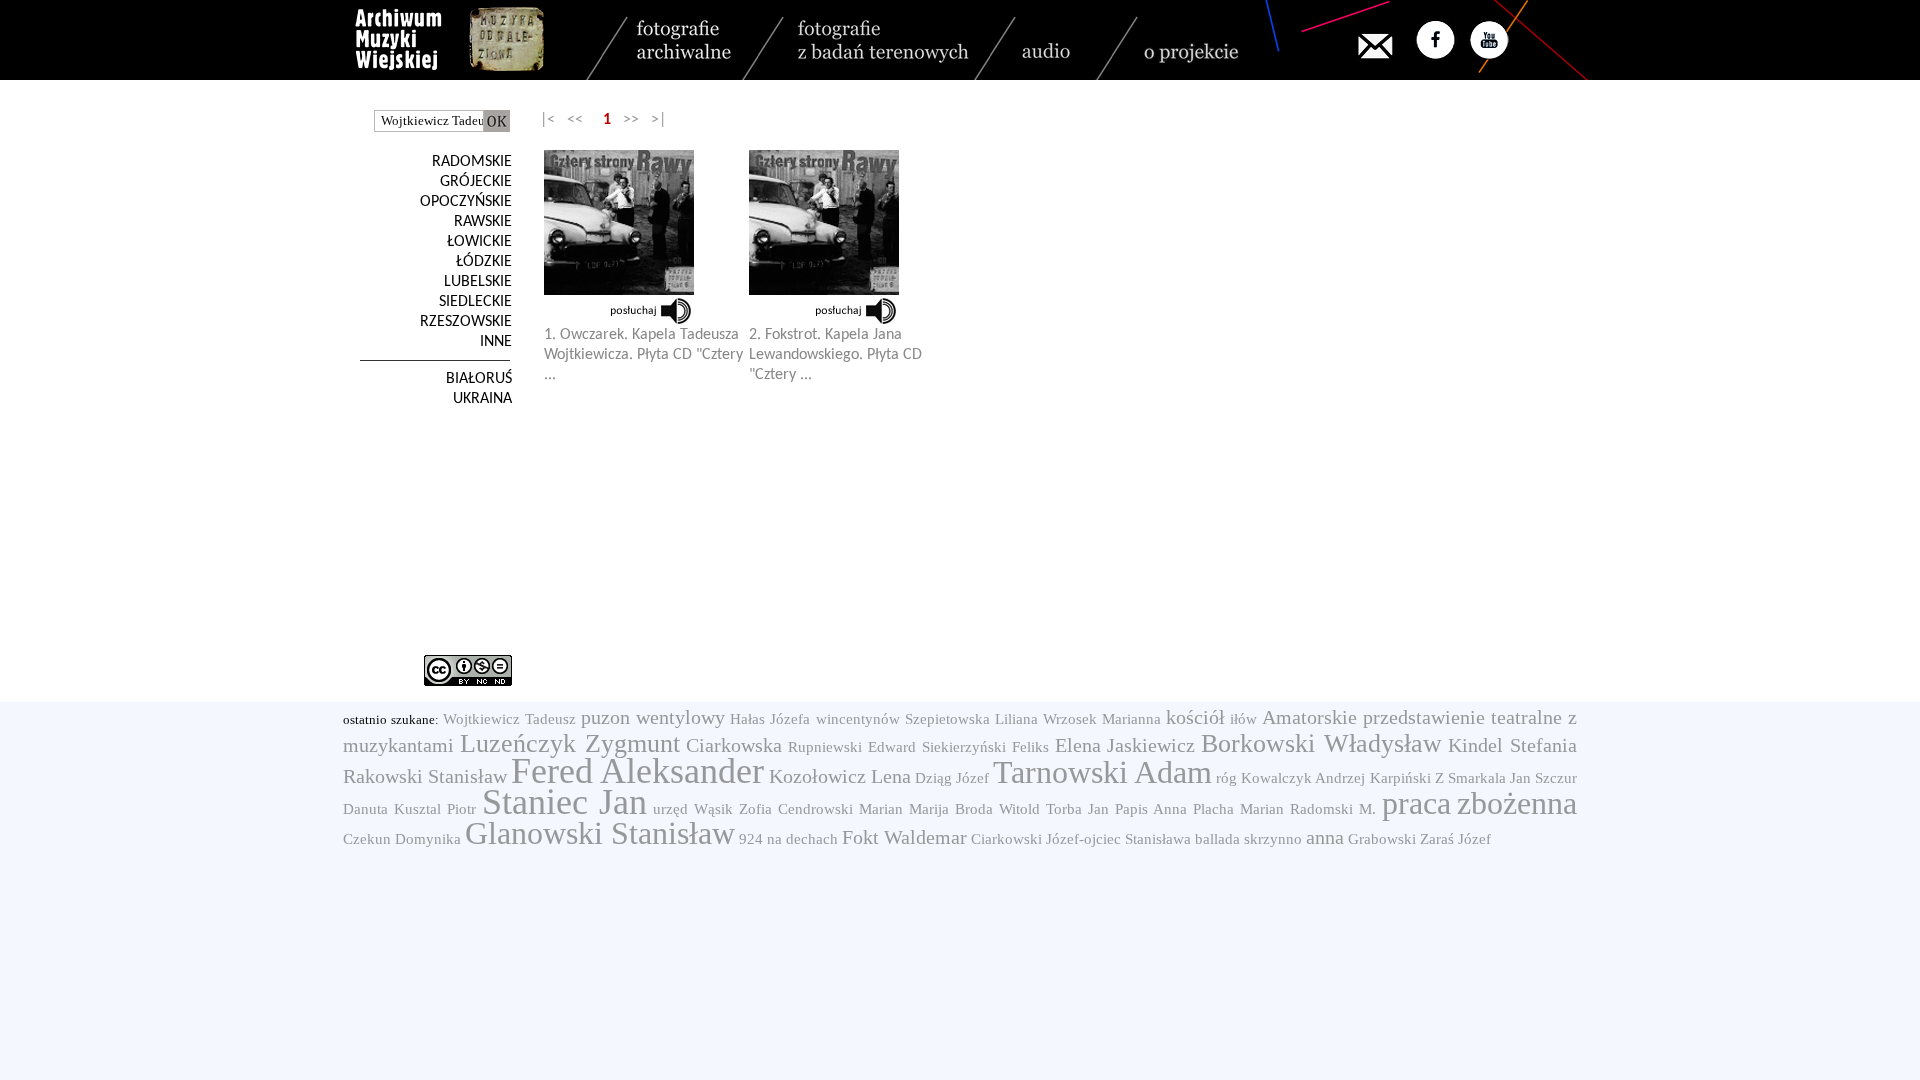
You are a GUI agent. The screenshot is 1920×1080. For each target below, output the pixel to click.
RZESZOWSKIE (466, 322)
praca (1416, 803)
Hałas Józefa (770, 719)
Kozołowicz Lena (840, 776)
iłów (1243, 719)
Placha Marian (1238, 809)
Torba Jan (1077, 809)
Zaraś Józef (1455, 839)
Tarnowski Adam (1102, 772)
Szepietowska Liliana (971, 719)
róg (1226, 778)
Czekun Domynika (402, 839)
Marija (929, 809)
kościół (1195, 717)
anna (1325, 837)
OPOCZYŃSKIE (466, 202)
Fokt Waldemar (904, 837)
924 (751, 839)
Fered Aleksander (637, 771)
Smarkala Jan (1489, 778)
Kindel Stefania (1512, 745)
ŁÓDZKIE (484, 262)
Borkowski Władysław (1321, 743)
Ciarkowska (734, 745)
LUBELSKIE (478, 282)
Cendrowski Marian (840, 809)
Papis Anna (1151, 809)
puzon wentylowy (653, 717)
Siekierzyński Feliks (985, 747)
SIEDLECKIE (475, 302)
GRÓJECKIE (476, 182)
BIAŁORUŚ (479, 379)
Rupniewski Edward (852, 747)
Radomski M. (1333, 809)
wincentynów (858, 719)
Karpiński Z (1407, 778)
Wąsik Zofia (733, 809)
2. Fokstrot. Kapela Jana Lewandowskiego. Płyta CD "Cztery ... (835, 355)
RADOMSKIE (472, 162)
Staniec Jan (564, 802)
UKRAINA (482, 399)
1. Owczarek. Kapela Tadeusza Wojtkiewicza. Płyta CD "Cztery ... (643, 355)
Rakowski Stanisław (425, 776)
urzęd (670, 809)
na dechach (802, 839)
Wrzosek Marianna (1102, 719)
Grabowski (1382, 839)
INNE (496, 342)
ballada (1217, 839)
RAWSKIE (483, 222)
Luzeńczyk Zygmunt (570, 743)
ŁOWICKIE (479, 242)
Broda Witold (997, 809)
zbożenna (1517, 803)
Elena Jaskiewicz (1125, 745)
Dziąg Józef (952, 778)
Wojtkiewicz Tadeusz (509, 719)
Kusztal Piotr (435, 809)
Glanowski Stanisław (600, 833)
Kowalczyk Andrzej (1303, 778)
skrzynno (1273, 839)
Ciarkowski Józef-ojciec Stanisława (1081, 839)
